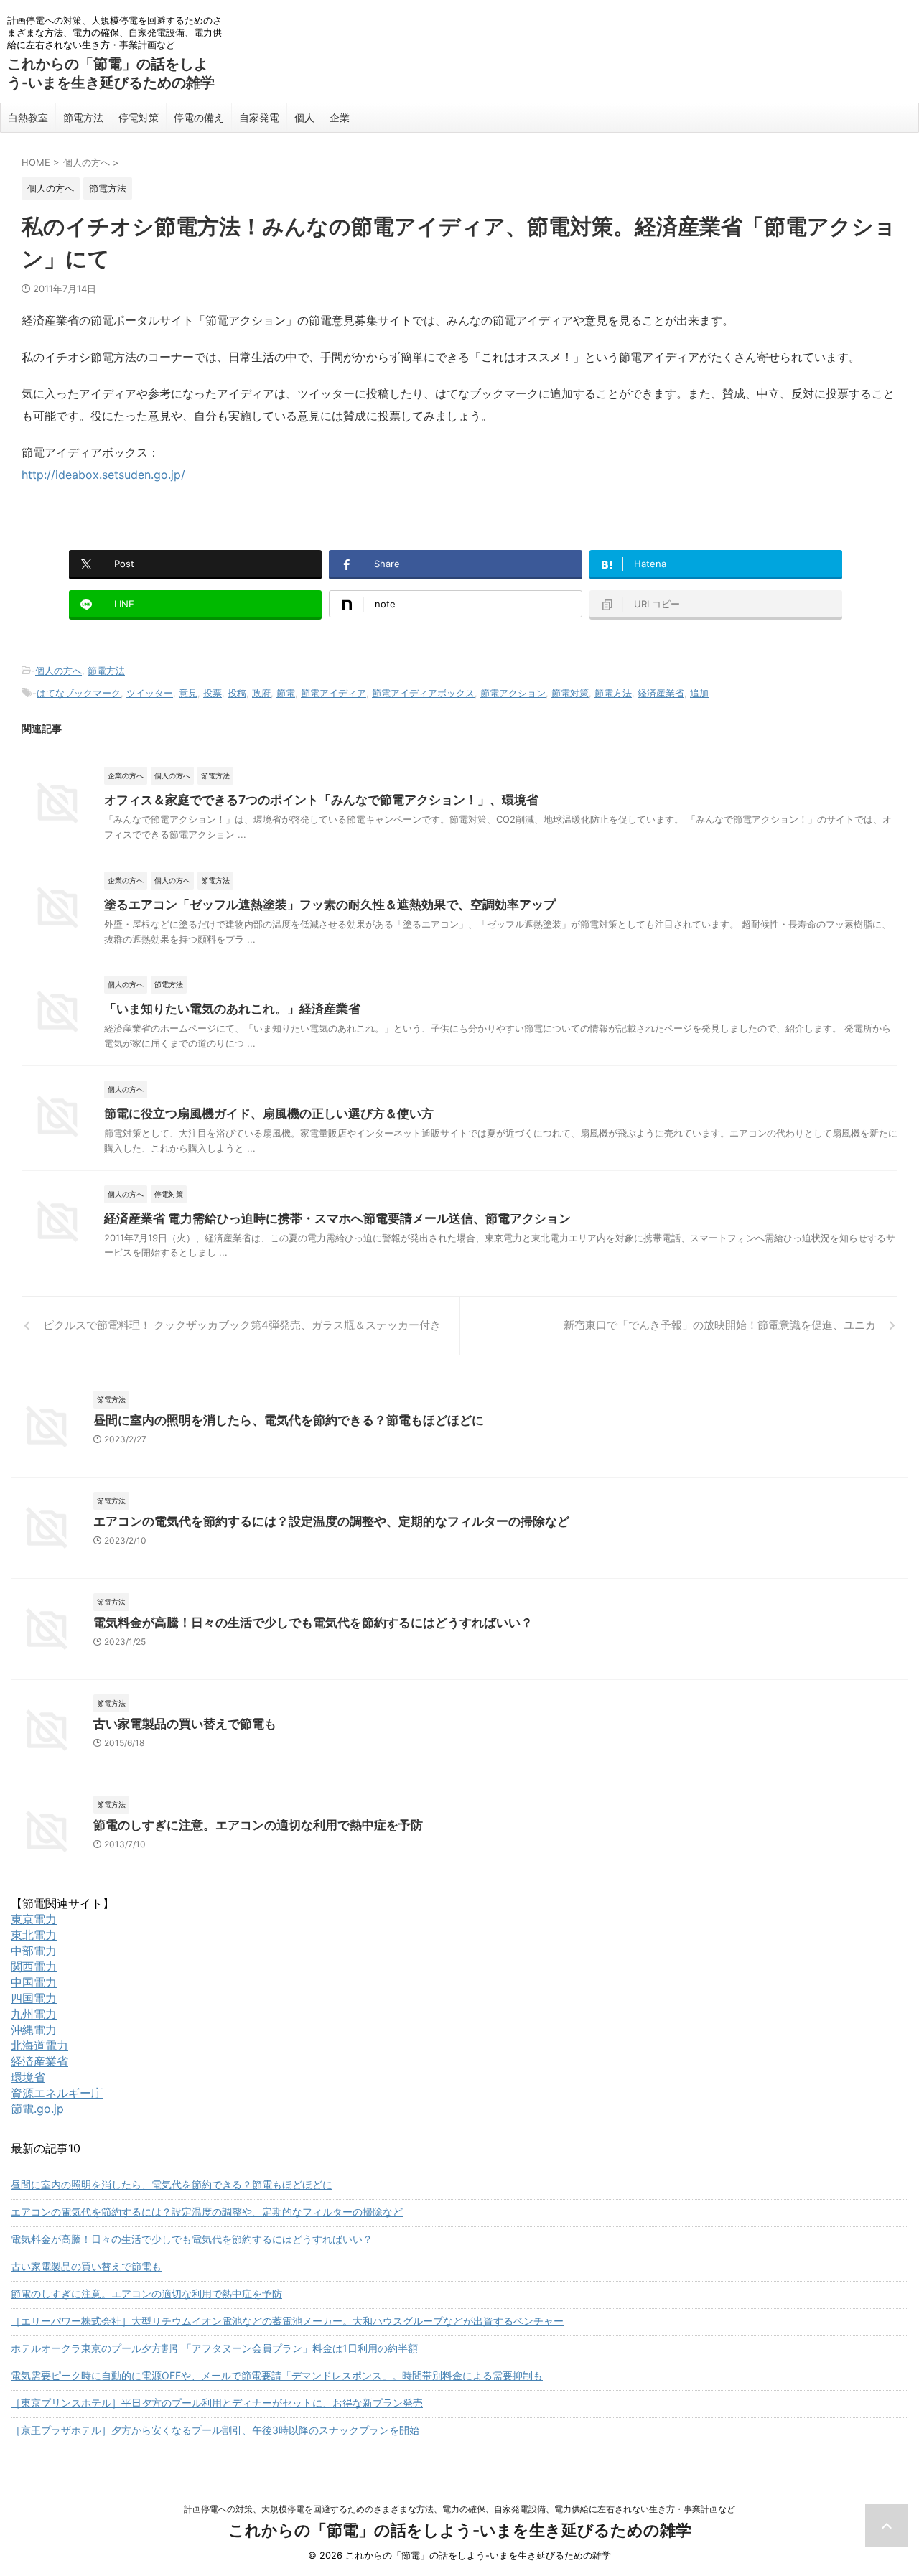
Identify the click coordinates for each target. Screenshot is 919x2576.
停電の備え (199, 117)
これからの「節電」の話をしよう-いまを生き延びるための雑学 (460, 2530)
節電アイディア (333, 693)
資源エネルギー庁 (57, 2093)
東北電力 (34, 1935)
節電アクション (513, 693)
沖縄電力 (34, 2030)
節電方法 (83, 117)
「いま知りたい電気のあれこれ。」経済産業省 (232, 1009)
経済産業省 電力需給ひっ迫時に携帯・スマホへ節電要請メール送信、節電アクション (337, 1218)
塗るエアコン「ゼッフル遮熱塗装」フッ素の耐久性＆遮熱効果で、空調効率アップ (330, 905)
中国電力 (34, 1982)
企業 (340, 117)
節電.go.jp (37, 2109)
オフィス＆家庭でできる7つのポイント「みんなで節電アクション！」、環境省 (321, 800)
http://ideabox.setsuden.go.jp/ (103, 475)
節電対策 (570, 693)
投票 (213, 693)
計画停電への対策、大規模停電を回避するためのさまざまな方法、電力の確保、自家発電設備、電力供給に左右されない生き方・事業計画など (459, 2509)
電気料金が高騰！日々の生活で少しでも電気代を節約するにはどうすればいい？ (313, 1623)
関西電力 (34, 1966)
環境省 (28, 2077)
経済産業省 (661, 693)
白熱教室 (28, 117)
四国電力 (34, 1998)
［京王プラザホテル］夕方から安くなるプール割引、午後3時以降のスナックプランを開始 (215, 2430)
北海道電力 (39, 2045)
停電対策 (139, 117)
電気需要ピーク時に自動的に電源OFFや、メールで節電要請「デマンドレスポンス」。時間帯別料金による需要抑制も (277, 2375)
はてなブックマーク (79, 693)
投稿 (237, 693)
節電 (286, 693)
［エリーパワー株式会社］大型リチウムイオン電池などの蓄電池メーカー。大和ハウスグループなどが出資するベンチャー (287, 2321)
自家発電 (259, 117)
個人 (304, 117)
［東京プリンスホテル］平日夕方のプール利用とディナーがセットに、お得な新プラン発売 (217, 2403)
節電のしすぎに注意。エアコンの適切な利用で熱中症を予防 (258, 1825)
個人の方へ (59, 671)
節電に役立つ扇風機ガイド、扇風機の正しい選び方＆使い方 (269, 1114)
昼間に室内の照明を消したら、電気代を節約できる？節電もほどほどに (289, 1420)
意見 (188, 693)
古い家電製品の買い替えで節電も (185, 1724)
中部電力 (34, 1951)
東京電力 (34, 1919)
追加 (699, 693)
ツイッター (150, 693)
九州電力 (34, 2014)
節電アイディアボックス (423, 693)
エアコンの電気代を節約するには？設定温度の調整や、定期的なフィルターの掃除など (331, 1521)
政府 (261, 693)
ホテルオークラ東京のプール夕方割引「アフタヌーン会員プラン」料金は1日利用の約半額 (214, 2348)
